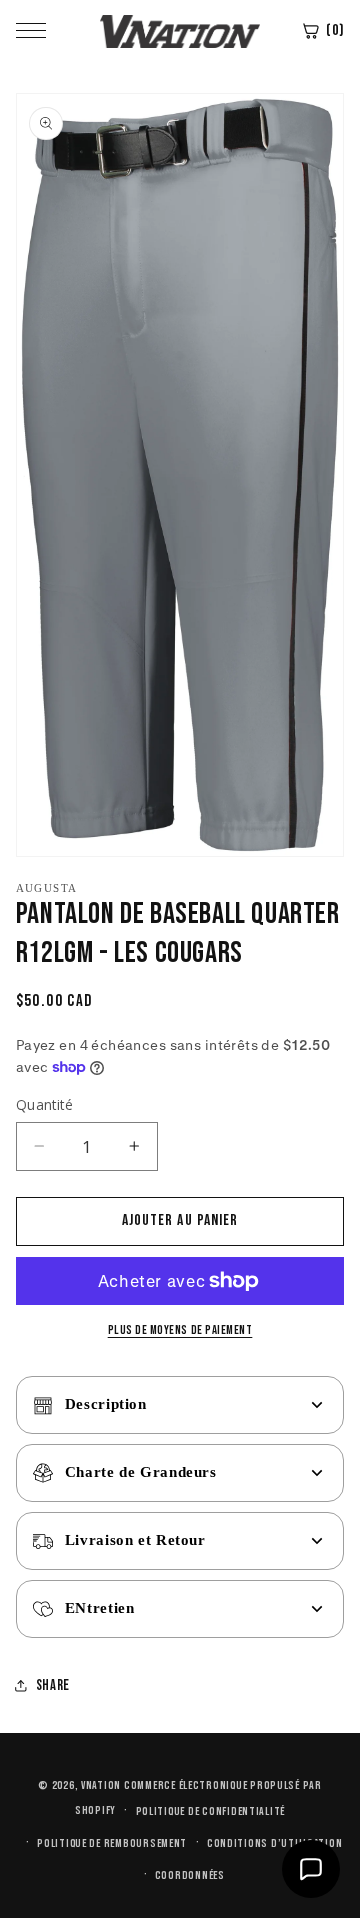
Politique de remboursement (112, 1843)
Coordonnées (190, 1875)
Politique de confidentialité (211, 1811)
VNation (101, 1785)
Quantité (44, 1104)
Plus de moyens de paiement (180, 1330)
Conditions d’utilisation (275, 1843)
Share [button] (53, 1685)
